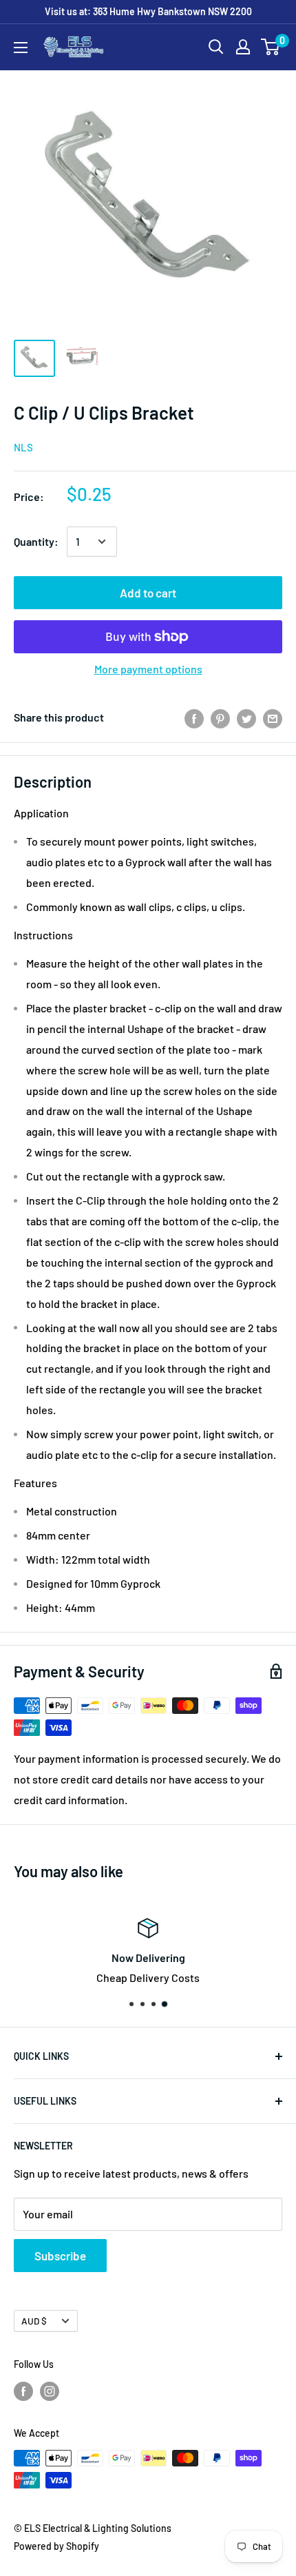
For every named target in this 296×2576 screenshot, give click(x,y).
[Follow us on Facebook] (23, 2391)
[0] (271, 47)
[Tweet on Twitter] (246, 718)
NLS (23, 447)
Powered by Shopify (56, 2546)
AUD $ (34, 2321)
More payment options (148, 669)
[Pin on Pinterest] (220, 718)
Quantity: (36, 541)
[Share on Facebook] (194, 718)
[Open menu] (21, 48)
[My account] (243, 47)
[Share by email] (273, 718)
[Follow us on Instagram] (50, 2391)
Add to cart (148, 593)
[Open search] (216, 47)
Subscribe (60, 2256)
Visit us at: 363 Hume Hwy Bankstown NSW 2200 (148, 11)
